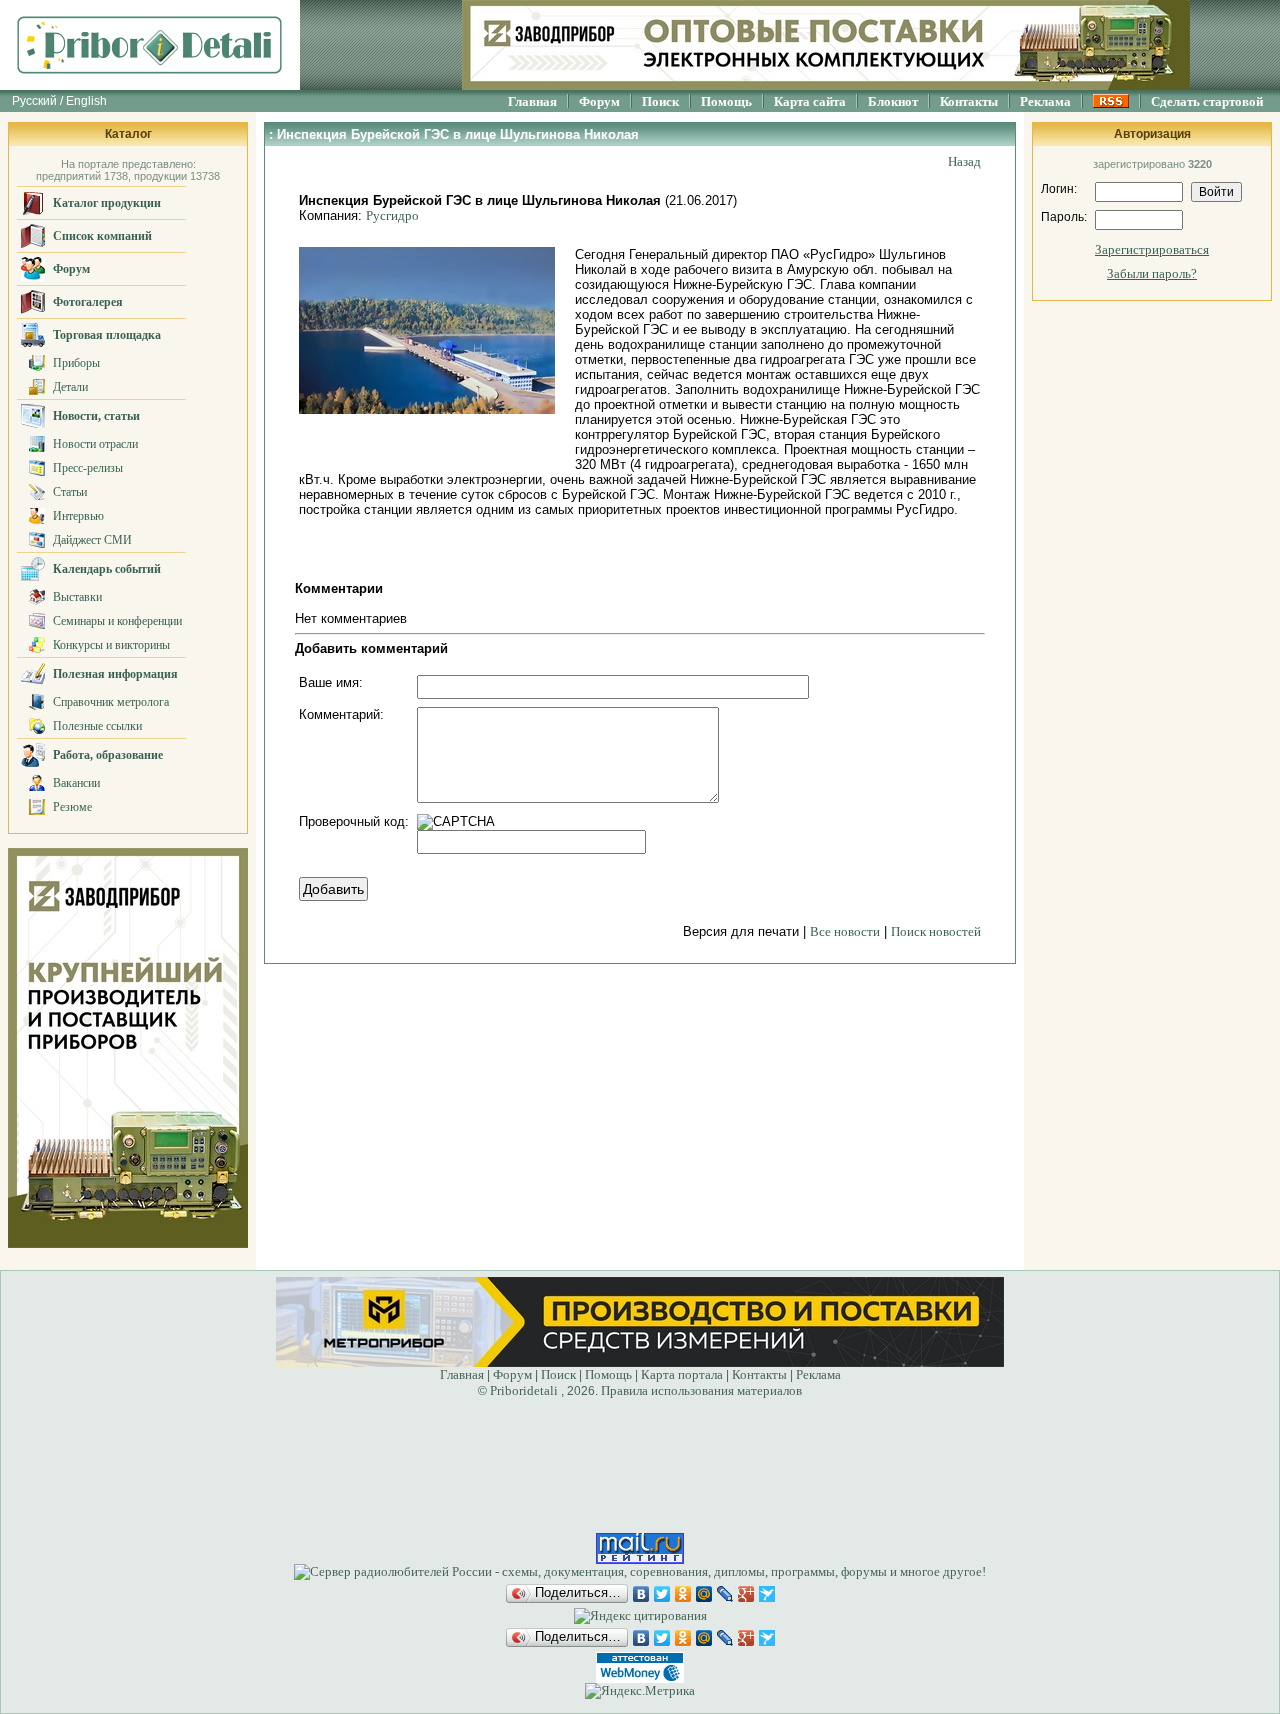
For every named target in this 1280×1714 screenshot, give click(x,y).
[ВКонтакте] (641, 1594)
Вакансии (76, 783)
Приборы (76, 363)
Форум (599, 101)
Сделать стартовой (1207, 101)
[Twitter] (662, 1594)
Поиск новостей (936, 931)
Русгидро (392, 215)
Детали (70, 387)
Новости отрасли (95, 444)
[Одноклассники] (683, 1594)
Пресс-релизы (88, 468)
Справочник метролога (111, 702)
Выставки (77, 597)
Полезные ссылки (97, 726)
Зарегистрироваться (1152, 249)
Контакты (969, 101)
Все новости (845, 931)
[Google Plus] (746, 1594)
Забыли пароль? (1152, 273)
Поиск (660, 101)
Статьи (70, 492)
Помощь (726, 101)
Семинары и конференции (117, 621)
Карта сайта (810, 101)
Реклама (1045, 101)
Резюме (72, 807)
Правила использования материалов (701, 1390)
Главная (532, 101)
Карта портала (682, 1374)
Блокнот (893, 101)
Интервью (78, 516)
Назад (964, 161)
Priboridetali (524, 1390)
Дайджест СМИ (92, 540)
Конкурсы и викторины (111, 645)
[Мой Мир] (704, 1594)
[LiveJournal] (725, 1594)
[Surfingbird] (767, 1594)
